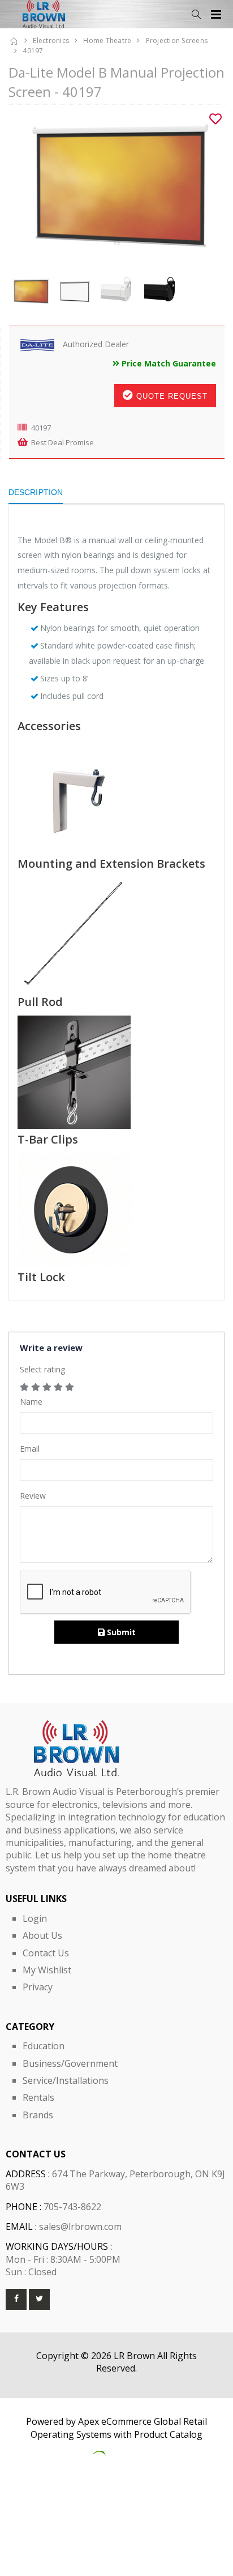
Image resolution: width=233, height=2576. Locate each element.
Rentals (38, 2097)
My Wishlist (47, 1970)
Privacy (38, 1987)
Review (33, 1496)
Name (31, 1402)
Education (44, 2046)
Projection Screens (177, 40)
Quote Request (171, 396)
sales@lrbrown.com (80, 2227)
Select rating (42, 1369)
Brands (38, 2115)
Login (35, 1918)
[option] (116, 186)
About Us (42, 1935)
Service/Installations (66, 2080)
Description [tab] (36, 492)
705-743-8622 (72, 2207)
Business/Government (70, 2063)
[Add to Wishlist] (215, 119)
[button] (196, 14)
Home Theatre (107, 40)
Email (30, 1449)
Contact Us (46, 1953)
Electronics (51, 40)
